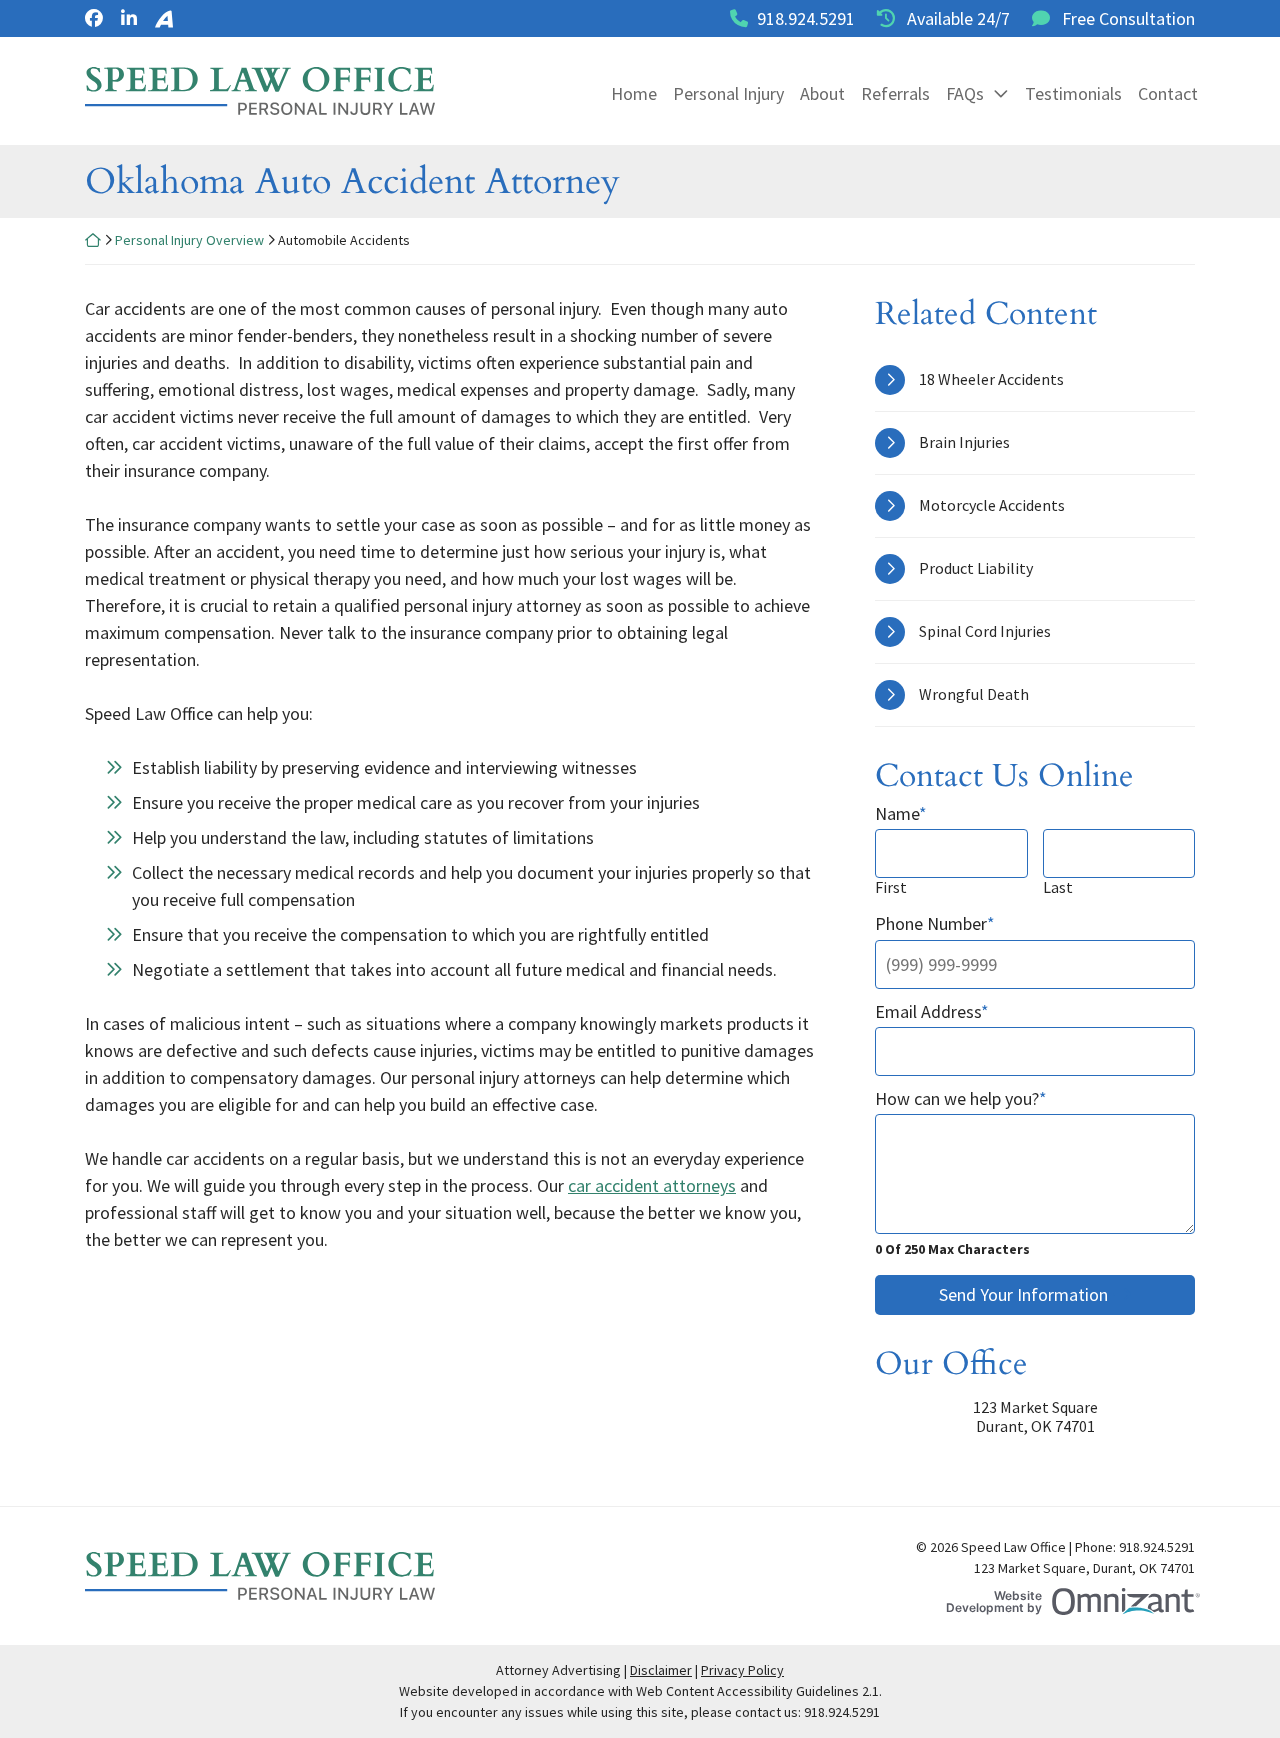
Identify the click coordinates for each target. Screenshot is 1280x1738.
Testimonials (1073, 93)
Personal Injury (728, 93)
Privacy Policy (742, 1670)
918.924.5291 (806, 19)
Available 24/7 (958, 19)
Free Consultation (1128, 19)
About (822, 93)
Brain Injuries (964, 442)
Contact (1168, 93)
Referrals (895, 93)
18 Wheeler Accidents (991, 379)
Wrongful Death (974, 694)
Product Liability (976, 568)
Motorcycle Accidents (992, 505)
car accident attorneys (652, 1185)
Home (634, 93)
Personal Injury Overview (189, 240)
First (891, 887)
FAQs (965, 93)
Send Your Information (1023, 1294)
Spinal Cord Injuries (985, 631)
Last (1058, 887)
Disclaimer (661, 1670)
